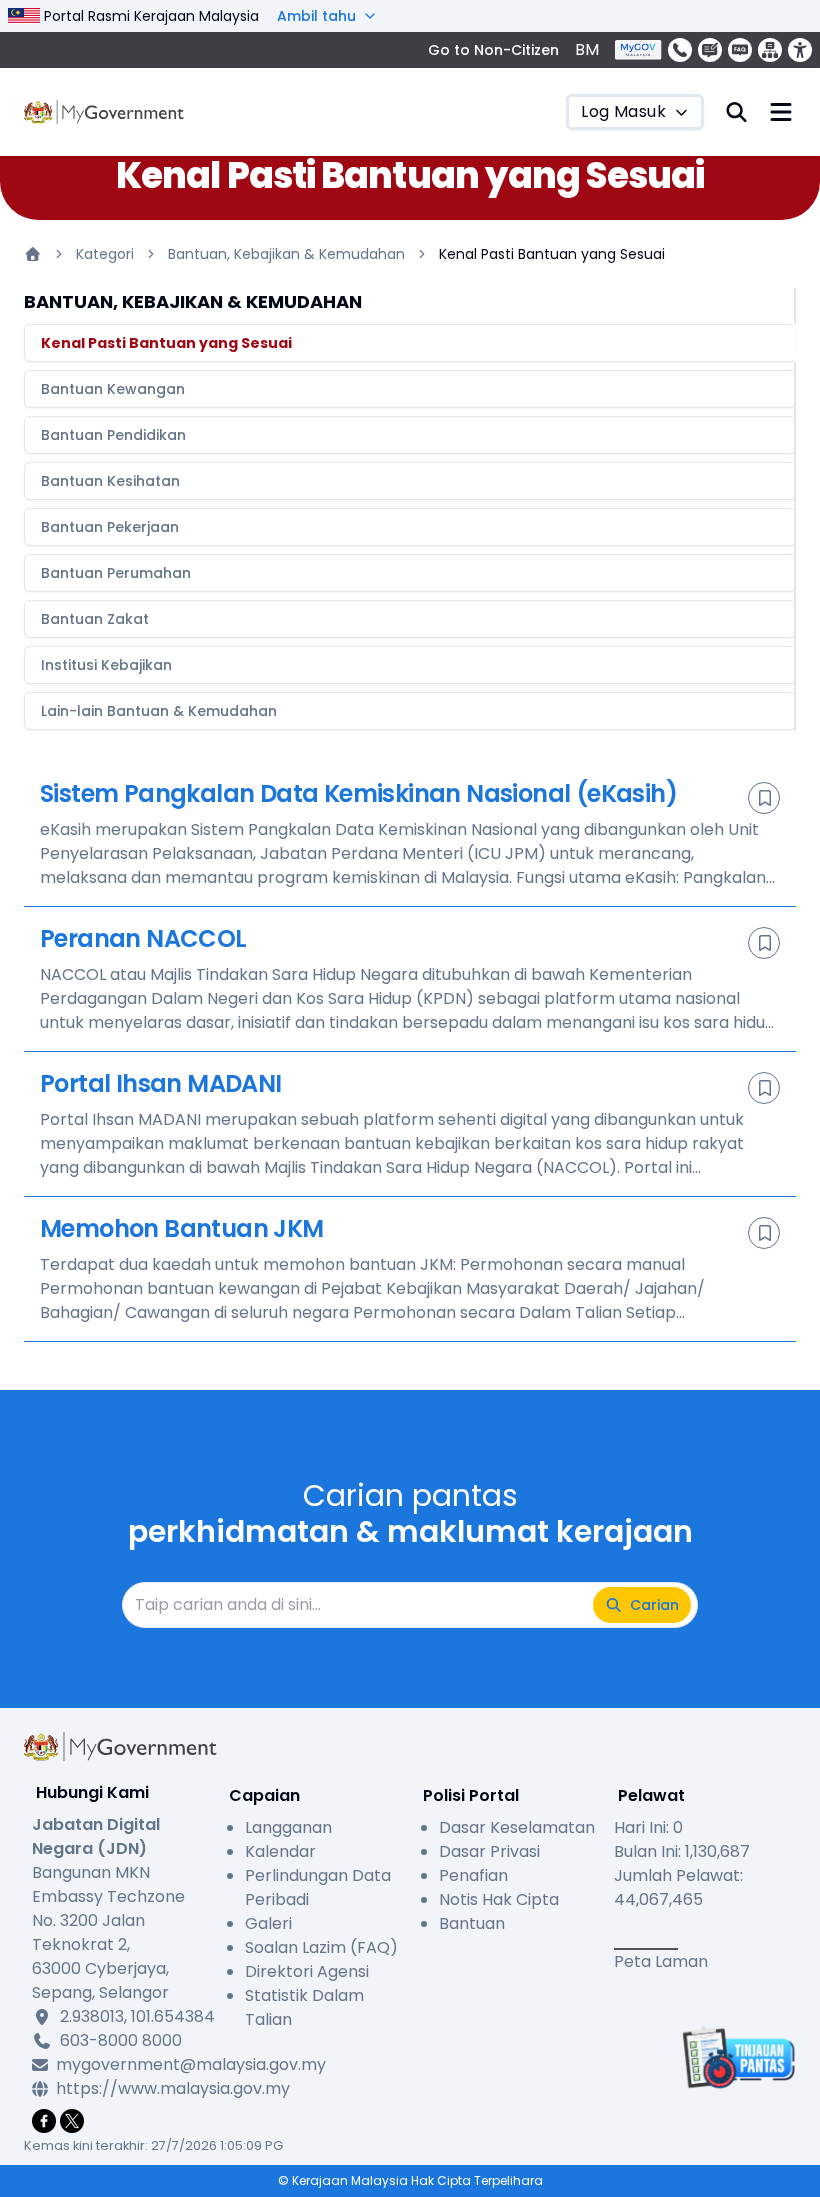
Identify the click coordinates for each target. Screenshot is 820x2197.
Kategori (105, 254)
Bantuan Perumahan (116, 573)
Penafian (473, 1875)
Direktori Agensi (307, 1971)
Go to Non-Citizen (493, 50)
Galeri (268, 1923)
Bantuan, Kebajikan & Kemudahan (286, 254)
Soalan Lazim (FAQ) (321, 1947)
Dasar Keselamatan (517, 1827)
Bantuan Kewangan (113, 389)
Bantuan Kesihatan (110, 481)
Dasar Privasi (489, 1851)
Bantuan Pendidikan (113, 435)
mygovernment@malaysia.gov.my (136, 2064)
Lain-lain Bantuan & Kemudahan (159, 711)
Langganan (288, 1827)
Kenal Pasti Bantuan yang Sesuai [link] (552, 254)
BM (587, 49)
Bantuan (472, 1923)
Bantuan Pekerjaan (110, 527)
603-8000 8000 (121, 2040)
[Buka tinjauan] (736, 2057)
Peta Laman (661, 1961)
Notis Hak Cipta (499, 1899)
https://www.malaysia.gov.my (136, 2088)
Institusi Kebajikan (106, 665)
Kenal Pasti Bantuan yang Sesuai (166, 343)
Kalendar (280, 1851)
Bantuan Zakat (95, 619)
